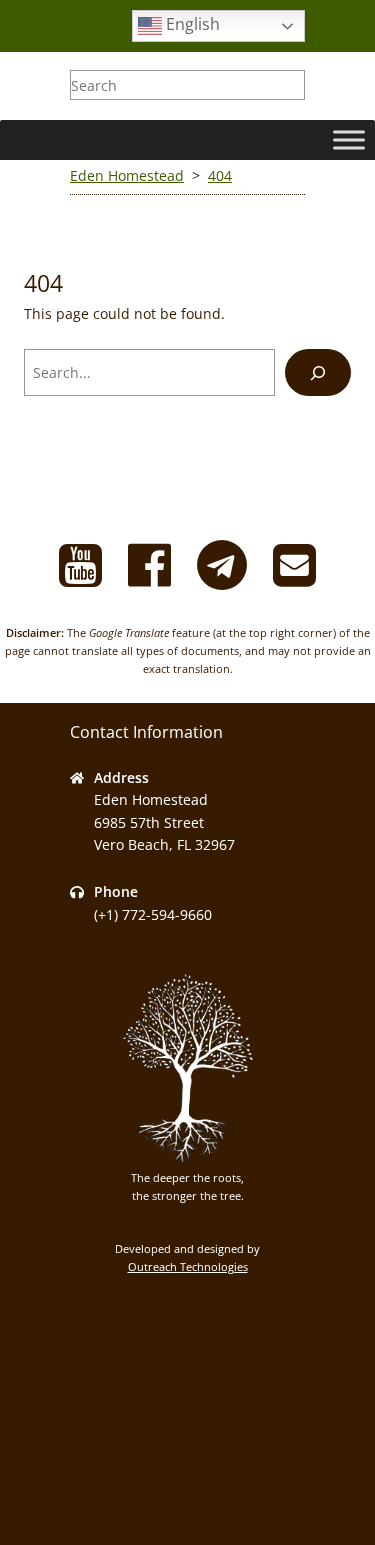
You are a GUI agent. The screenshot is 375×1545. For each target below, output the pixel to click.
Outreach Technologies (188, 1266)
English (191, 24)
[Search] (318, 372)
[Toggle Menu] (349, 139)
